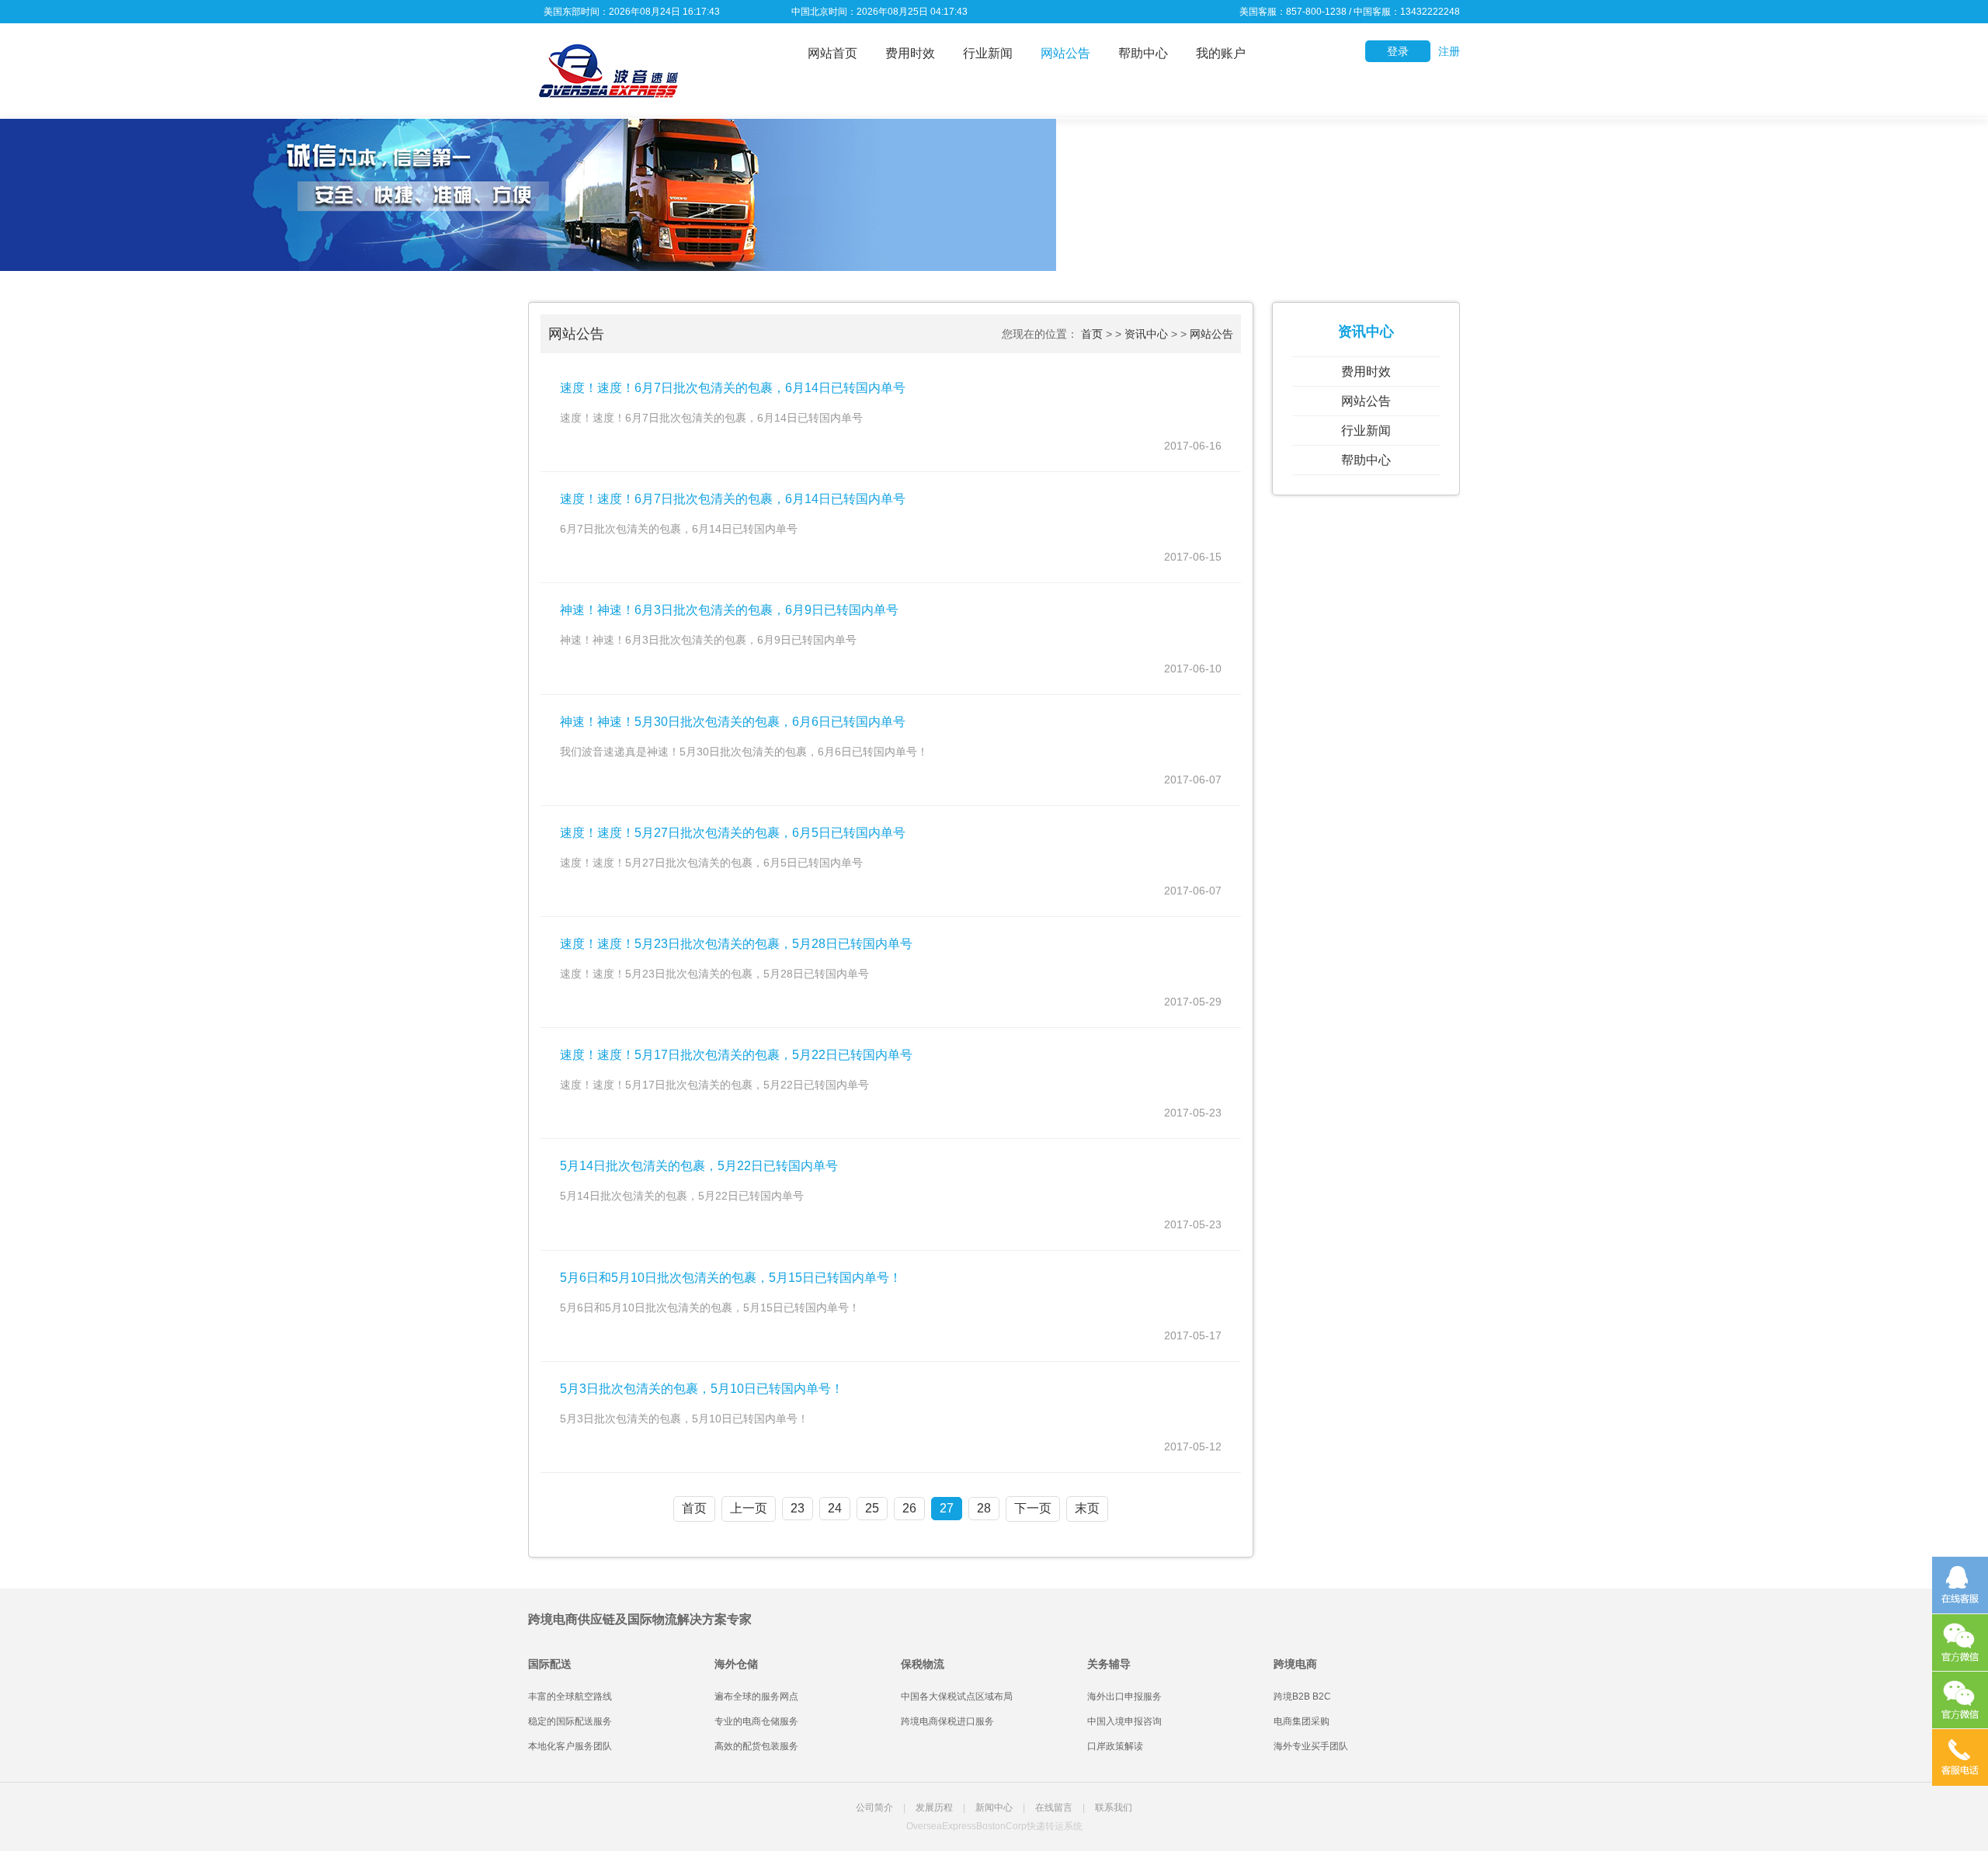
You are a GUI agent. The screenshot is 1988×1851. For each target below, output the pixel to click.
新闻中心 (994, 1808)
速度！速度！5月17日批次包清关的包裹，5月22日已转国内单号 (736, 1055)
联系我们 (1114, 1808)
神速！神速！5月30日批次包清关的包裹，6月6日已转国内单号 (733, 722)
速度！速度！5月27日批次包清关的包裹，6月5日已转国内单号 (733, 833)
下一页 (1033, 1508)
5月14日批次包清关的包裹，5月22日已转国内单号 (699, 1166)
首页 (1092, 334)
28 (984, 1508)
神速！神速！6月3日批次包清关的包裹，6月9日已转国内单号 (729, 610)
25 (872, 1508)
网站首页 (832, 53)
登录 (1398, 51)
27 (947, 1508)
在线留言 (1054, 1808)
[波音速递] (606, 69)
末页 (1087, 1508)
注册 (1449, 51)
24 (835, 1508)
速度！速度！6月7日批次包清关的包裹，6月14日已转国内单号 (733, 388)
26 (909, 1508)
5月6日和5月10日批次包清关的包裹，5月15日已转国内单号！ (731, 1278)
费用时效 (910, 53)
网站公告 (1065, 53)
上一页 (749, 1508)
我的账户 (1221, 53)
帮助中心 (1143, 53)
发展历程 (934, 1808)
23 (798, 1508)
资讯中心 (1146, 334)
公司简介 (874, 1808)
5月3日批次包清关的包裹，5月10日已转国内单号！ (702, 1389)
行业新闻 (988, 53)
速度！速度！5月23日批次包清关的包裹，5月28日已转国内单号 (736, 944)
